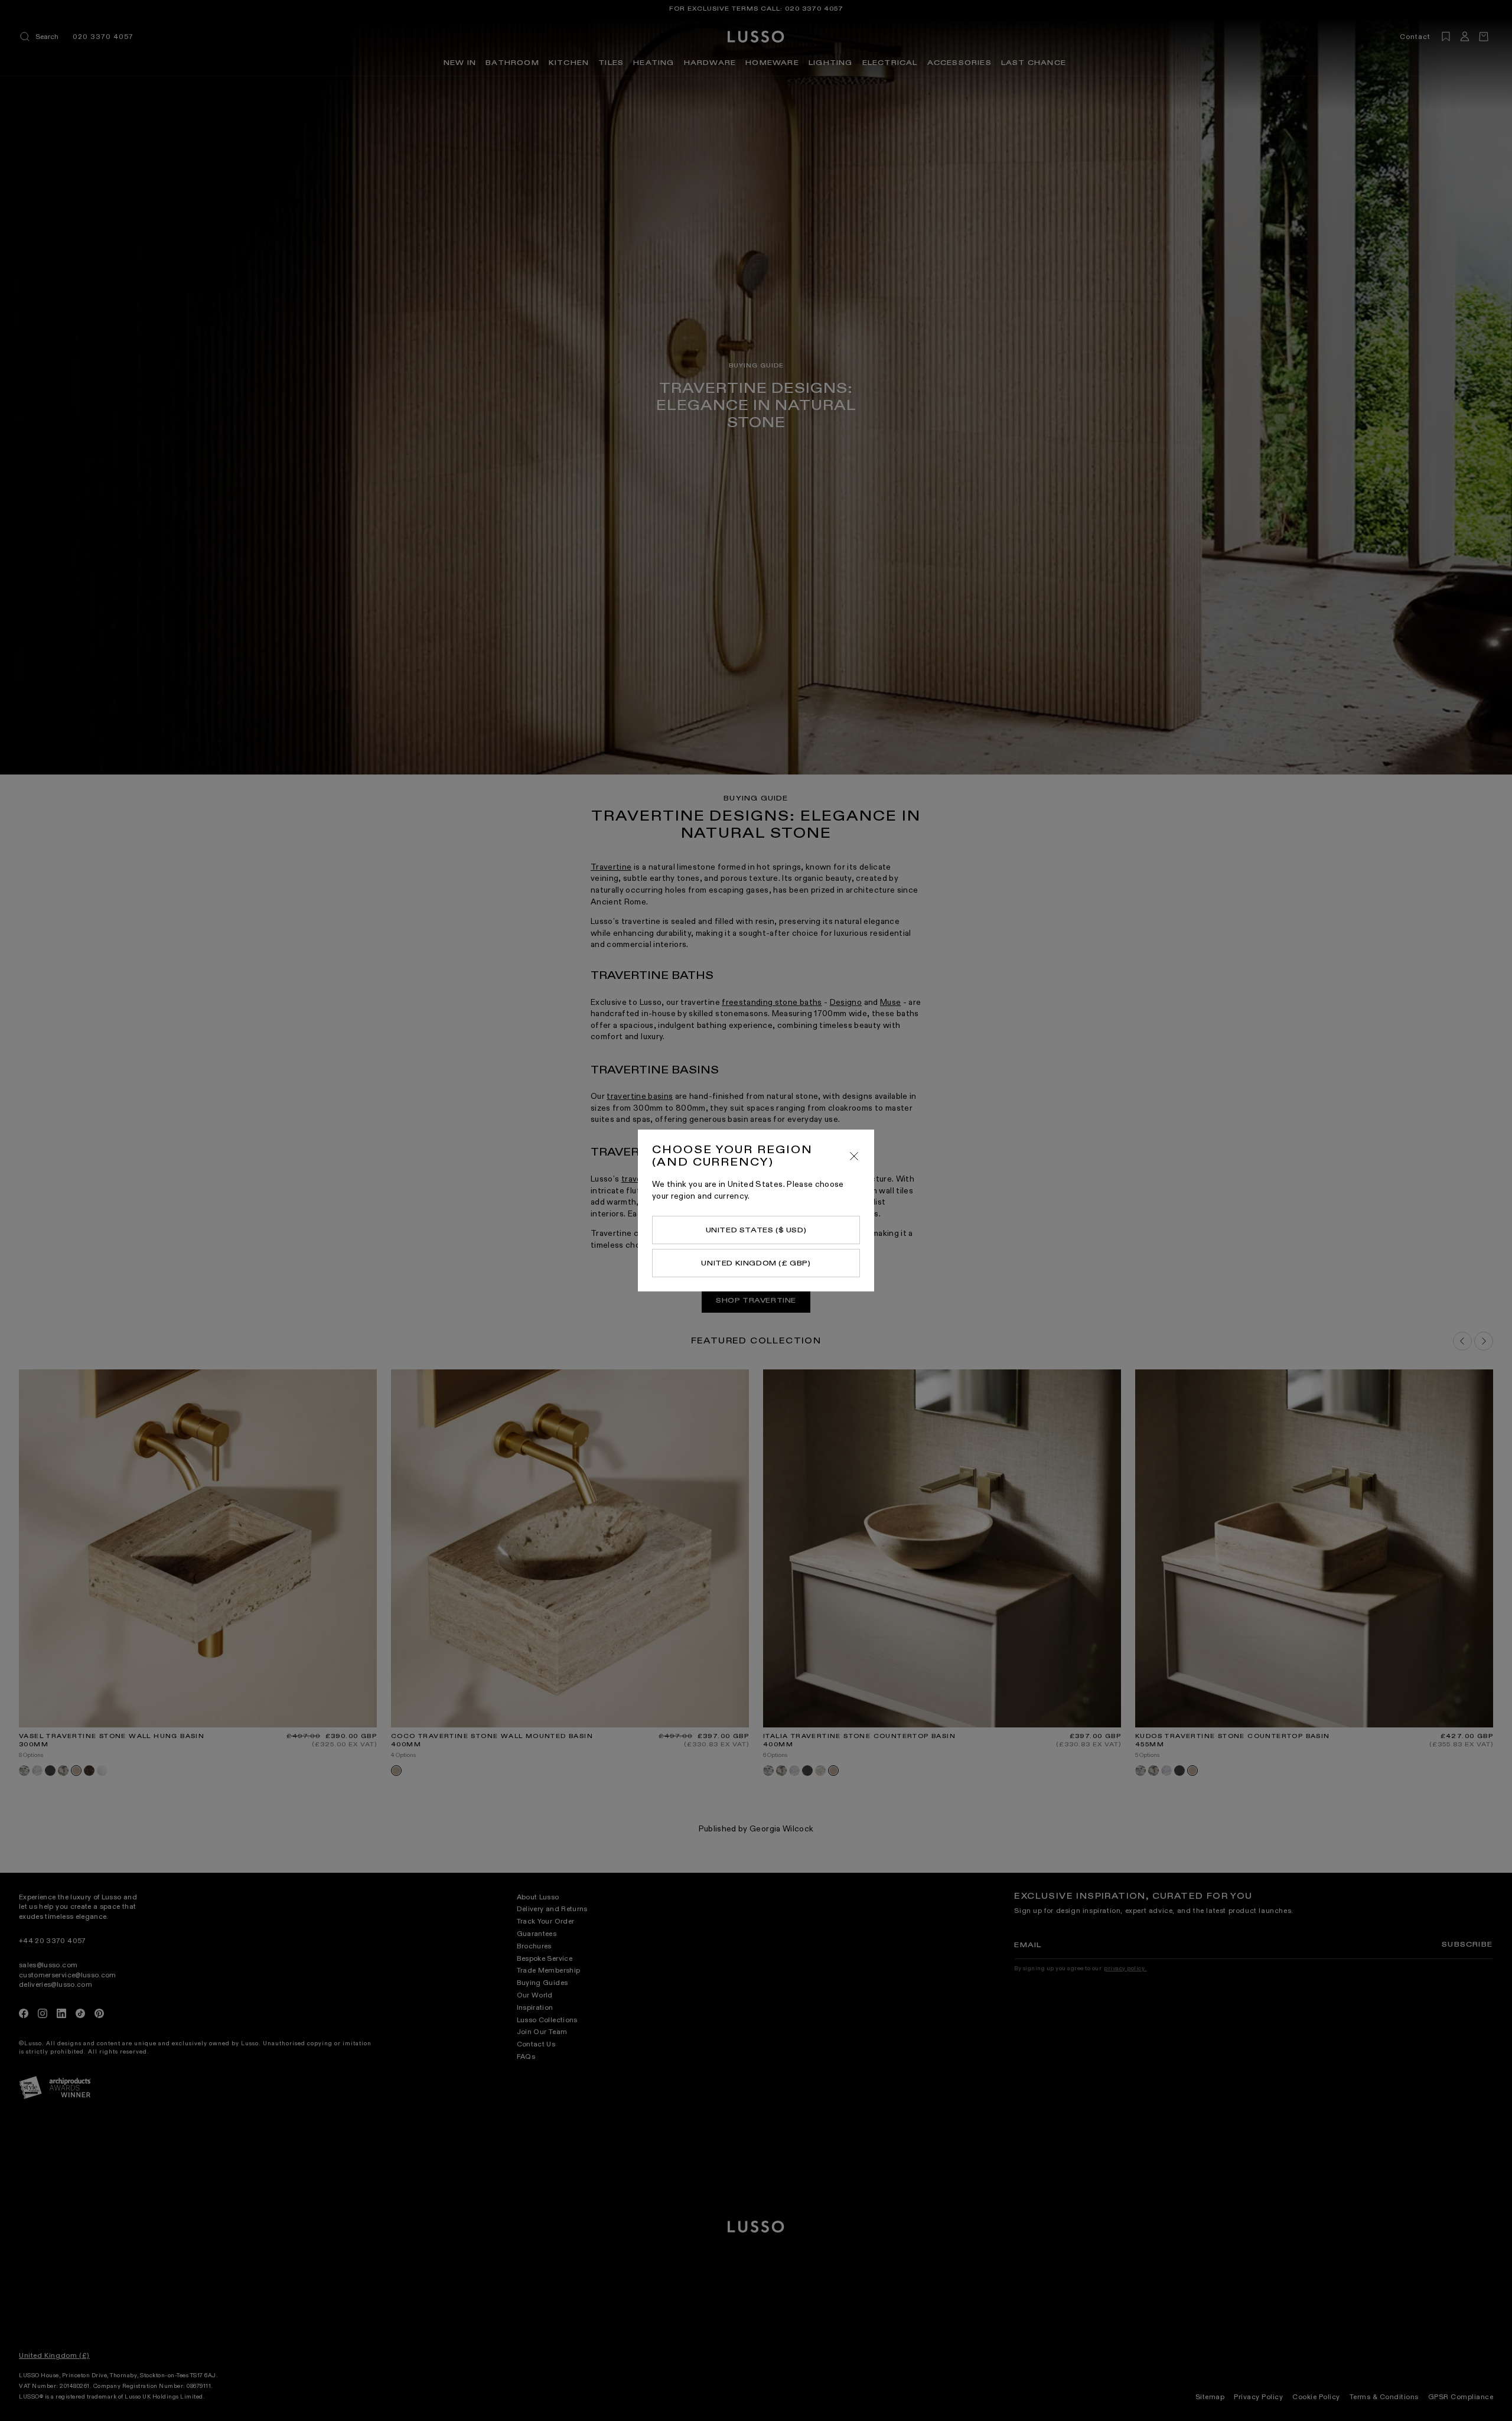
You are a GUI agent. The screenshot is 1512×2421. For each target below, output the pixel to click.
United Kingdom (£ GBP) (756, 1263)
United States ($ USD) (756, 1230)
